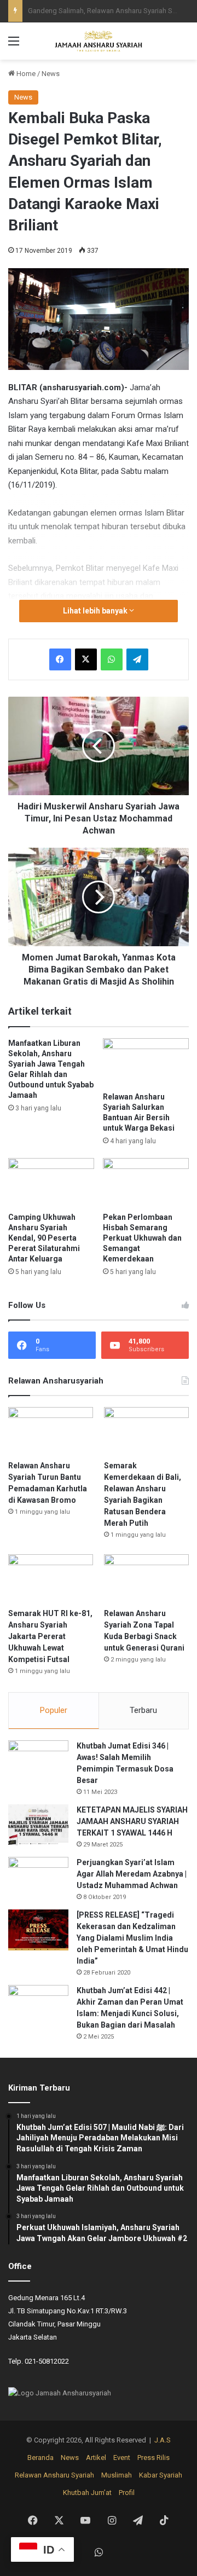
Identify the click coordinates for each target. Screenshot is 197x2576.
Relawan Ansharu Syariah (54, 2475)
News (51, 74)
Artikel (96, 2458)
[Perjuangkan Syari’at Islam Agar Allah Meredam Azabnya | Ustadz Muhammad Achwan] (38, 1877)
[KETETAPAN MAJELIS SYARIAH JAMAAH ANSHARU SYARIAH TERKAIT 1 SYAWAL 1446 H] (38, 1825)
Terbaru (143, 1710)
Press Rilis (153, 2458)
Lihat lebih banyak (96, 611)
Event (122, 2458)
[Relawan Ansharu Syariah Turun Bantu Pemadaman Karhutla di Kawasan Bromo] (51, 1431)
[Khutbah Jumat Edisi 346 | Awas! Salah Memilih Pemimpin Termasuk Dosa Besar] (38, 1761)
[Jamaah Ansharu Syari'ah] (99, 41)
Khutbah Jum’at (87, 2493)
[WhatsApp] (112, 659)
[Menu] (14, 45)
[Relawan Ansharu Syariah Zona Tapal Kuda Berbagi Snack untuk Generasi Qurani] (146, 1578)
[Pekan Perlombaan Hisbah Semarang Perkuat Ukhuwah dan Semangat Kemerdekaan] (146, 1182)
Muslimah (117, 2475)
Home (25, 74)
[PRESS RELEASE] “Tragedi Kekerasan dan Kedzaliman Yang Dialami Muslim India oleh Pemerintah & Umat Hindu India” (132, 1938)
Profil (127, 2493)
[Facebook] (60, 659)
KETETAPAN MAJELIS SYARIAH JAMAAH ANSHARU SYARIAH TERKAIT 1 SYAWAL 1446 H (132, 1821)
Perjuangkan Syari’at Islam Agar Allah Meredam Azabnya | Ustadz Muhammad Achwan (132, 1874)
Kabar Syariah (161, 2475)
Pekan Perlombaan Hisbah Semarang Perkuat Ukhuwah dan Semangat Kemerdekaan (142, 1238)
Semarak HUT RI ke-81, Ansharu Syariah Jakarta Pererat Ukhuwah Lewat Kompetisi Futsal (50, 1636)
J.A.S (163, 2440)
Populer (54, 1710)
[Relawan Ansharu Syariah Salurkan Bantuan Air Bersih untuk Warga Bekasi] (146, 1063)
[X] (86, 659)
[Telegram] (137, 659)
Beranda (40, 2458)
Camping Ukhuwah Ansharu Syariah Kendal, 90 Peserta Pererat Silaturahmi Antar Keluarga (44, 1238)
